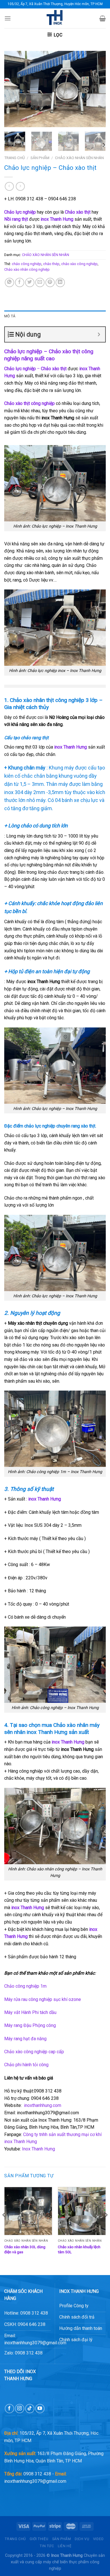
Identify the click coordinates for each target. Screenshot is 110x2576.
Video (98, 2539)
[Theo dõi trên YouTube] (40, 2409)
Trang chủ (15, 158)
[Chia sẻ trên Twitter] (30, 282)
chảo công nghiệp (27, 264)
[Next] (97, 89)
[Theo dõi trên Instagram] (20, 2409)
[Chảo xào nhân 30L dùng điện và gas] (28, 2211)
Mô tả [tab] (10, 316)
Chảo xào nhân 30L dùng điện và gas (25, 2249)
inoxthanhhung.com (43, 2105)
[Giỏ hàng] (103, 18)
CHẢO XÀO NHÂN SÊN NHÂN (79, 158)
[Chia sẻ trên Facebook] (20, 282)
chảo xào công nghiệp (79, 264)
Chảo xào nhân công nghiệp (27, 269)
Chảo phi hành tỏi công (26, 2065)
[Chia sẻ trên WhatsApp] (9, 282)
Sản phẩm (40, 158)
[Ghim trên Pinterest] (50, 282)
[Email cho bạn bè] (40, 282)
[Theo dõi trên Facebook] (9, 2409)
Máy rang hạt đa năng (25, 2039)
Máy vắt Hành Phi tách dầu (30, 2012)
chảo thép (51, 264)
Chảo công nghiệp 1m (25, 1986)
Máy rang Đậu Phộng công (31, 2025)
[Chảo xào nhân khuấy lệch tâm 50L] (82, 2211)
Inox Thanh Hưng (38, 2149)
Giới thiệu (39, 2539)
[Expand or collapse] (99, 334)
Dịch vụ (82, 2539)
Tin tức (47, 2546)
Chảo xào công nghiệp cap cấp (34, 2052)
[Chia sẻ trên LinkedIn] (60, 282)
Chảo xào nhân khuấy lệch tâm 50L (79, 2249)
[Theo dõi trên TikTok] (30, 2409)
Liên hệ (65, 2546)
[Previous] (13, 89)
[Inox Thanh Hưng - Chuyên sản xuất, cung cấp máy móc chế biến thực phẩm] (55, 18)
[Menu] (8, 18)
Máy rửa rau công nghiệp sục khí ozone (43, 1999)
